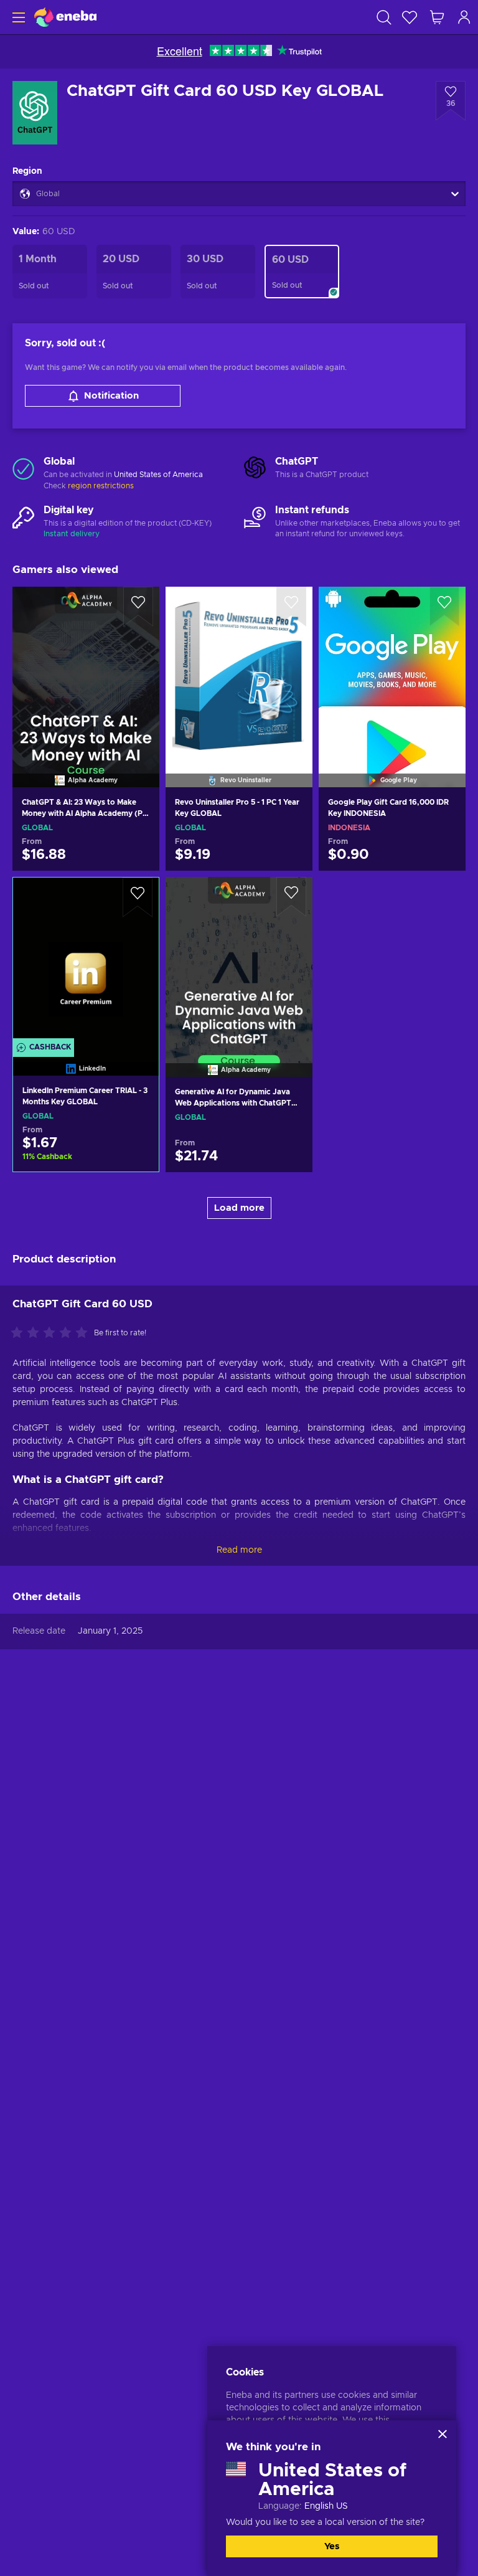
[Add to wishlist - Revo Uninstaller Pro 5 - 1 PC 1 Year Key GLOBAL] (291, 607)
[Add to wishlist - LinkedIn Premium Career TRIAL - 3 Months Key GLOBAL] (138, 897)
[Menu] (17, 17)
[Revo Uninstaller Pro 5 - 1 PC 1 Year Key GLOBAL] (239, 671)
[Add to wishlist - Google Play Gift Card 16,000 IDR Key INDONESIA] (444, 607)
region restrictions (101, 486)
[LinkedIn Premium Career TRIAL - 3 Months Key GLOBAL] (86, 961)
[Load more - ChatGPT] (255, 468)
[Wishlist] (410, 17)
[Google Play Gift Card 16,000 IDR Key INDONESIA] (392, 671)
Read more (239, 1550)
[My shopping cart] (437, 17)
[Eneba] (65, 17)
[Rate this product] (52, 1333)
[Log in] (464, 17)
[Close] (443, 2434)
